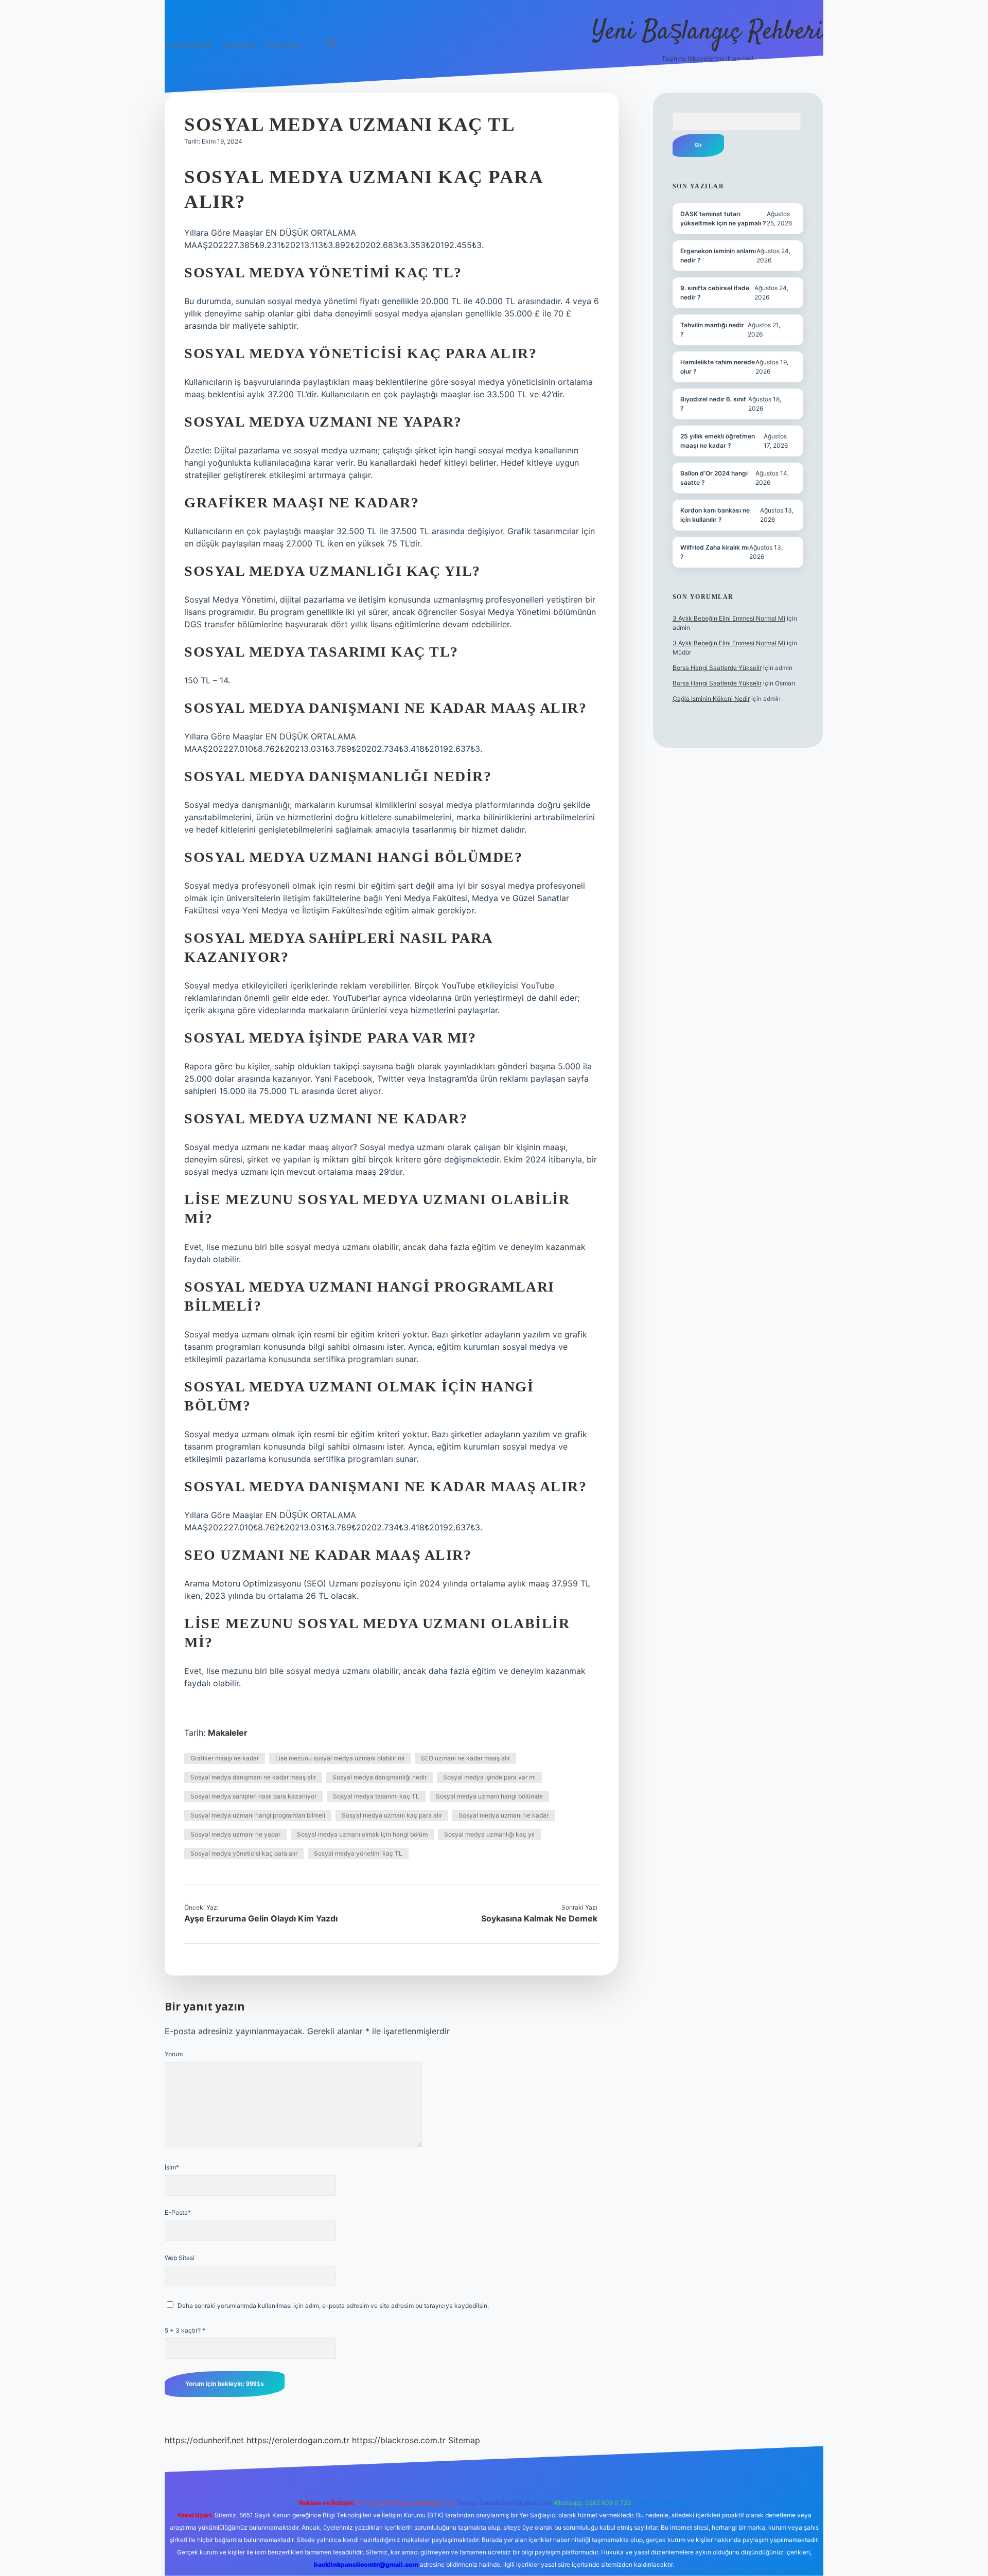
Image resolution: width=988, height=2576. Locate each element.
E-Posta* (178, 2212)
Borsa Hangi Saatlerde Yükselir (717, 668)
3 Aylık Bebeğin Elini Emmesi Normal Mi (729, 618)
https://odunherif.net (204, 2440)
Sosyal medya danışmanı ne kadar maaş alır (253, 1777)
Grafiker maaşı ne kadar (225, 1758)
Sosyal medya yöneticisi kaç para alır (244, 1853)
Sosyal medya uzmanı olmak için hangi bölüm (362, 1834)
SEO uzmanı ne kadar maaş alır (465, 1758)
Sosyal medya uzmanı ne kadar (504, 1815)
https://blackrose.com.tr (399, 2440)
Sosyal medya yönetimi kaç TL (358, 1853)
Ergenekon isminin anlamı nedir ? (718, 255)
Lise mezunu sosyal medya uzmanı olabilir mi (340, 1758)
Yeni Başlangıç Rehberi (708, 32)
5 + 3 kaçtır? (185, 2330)
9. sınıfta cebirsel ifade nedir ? (715, 293)
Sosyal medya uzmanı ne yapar (235, 1834)
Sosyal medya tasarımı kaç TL (376, 1796)
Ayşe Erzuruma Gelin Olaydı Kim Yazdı (261, 1918)
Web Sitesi (180, 2258)
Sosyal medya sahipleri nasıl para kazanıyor (253, 1796)
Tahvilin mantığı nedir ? (712, 330)
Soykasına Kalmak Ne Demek (539, 1918)
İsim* (172, 2167)
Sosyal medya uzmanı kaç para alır (392, 1815)
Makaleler (228, 1733)
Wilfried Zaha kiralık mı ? (714, 552)
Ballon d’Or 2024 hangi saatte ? (714, 478)
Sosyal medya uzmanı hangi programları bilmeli (258, 1815)
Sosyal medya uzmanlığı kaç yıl (489, 1834)
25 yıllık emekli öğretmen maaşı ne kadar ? (718, 441)
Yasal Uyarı (283, 45)
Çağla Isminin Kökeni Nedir (711, 699)
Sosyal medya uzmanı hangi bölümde (489, 1796)
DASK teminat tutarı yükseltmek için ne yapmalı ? (723, 218)
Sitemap (464, 2440)
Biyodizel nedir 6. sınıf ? (713, 404)
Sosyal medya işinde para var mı (489, 1777)
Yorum (174, 2054)
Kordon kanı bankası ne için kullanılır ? (715, 515)
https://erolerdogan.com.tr (298, 2440)
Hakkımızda (240, 45)
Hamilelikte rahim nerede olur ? (718, 367)
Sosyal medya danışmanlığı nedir (380, 1777)
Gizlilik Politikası (188, 45)
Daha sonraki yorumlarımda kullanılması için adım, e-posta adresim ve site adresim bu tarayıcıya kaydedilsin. (333, 2306)
